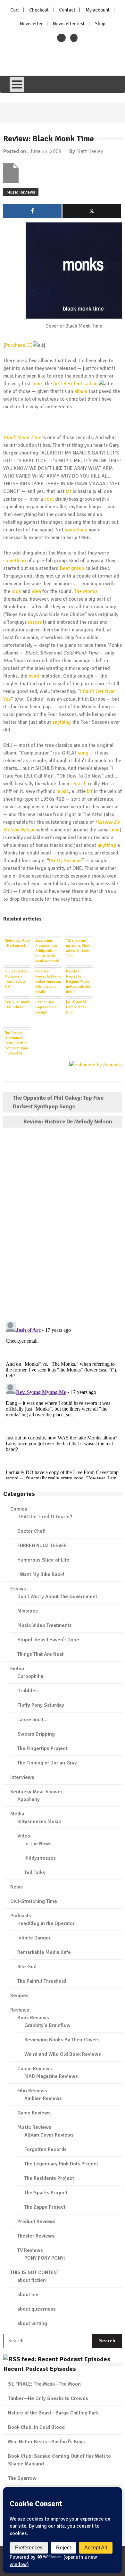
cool (49, 499)
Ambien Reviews (43, 2098)
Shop (100, 24)
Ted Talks (35, 1872)
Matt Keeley (90, 151)
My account (98, 10)
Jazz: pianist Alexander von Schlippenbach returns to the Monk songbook (47, 950)
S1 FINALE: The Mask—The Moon (44, 2384)
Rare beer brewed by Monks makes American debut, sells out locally (48, 981)
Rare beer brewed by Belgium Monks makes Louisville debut (78, 981)
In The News (38, 1844)
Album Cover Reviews (49, 2135)
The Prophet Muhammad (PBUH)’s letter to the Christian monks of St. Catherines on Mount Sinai (16, 1043)
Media (17, 1814)
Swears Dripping (36, 1734)
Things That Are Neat (40, 1654)
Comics (19, 1509)
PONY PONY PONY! (45, 2258)
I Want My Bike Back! (41, 1574)
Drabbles (28, 1691)
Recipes (19, 1996)
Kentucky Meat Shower (36, 1792)
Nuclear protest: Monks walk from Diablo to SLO (17, 979)
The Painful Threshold (42, 1981)
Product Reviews (36, 2222)
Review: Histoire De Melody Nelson (68, 1121)
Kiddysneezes (40, 1858)
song (83, 753)
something (76, 530)
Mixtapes (28, 1611)
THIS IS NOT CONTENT (35, 2272)
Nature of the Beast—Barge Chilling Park (53, 2413)
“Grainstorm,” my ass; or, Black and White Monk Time (78, 948)
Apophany (29, 1799)
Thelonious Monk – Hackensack (17, 943)
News (17, 1887)
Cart (15, 10)
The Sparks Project (46, 2193)
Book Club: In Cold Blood (36, 2427)
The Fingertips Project (42, 1748)
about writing (32, 2323)
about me (28, 2295)
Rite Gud (27, 1967)
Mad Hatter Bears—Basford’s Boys (46, 2442)
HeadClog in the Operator (46, 1923)
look (16, 591)
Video (24, 1836)
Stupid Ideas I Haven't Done (48, 1640)
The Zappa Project (45, 2207)
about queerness (37, 2309)
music (63, 791)
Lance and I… (32, 1720)
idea (36, 591)
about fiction (32, 2280)
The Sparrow (22, 2478)
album (81, 391)
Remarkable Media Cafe (44, 1952)
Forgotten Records (46, 2149)
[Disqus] (63, 1225)
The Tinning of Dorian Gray (47, 1763)
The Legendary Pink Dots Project (61, 2164)
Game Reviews (34, 2113)
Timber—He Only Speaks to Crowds (48, 2398)
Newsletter (31, 24)
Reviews (20, 2010)
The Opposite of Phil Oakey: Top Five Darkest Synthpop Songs (58, 1102)
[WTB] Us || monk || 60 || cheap (17, 1005)
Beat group (72, 568)
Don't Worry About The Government (57, 1596)
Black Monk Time (22, 438)
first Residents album (76, 384)
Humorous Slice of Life (43, 1560)
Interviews (22, 1777)
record (35, 622)
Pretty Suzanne (65, 861)
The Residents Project (49, 2178)
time (37, 384)
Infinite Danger (34, 1938)
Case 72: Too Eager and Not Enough (46, 1007)
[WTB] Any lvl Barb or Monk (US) (76, 1007)
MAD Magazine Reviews (51, 2076)
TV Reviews (30, 2250)
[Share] (32, 211)
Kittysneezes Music (39, 1822)
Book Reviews (33, 2018)
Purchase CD (19, 345)
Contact (67, 10)
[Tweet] (92, 211)
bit (69, 491)
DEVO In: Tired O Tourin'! (45, 1517)
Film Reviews (32, 2091)
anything (62, 722)
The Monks (86, 591)
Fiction (18, 1669)
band (34, 676)
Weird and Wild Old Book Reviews (63, 2054)
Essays (18, 1589)
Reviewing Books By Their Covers (62, 2040)
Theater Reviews (36, 2236)
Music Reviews (21, 192)
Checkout (39, 10)
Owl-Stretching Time (34, 1901)
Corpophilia (30, 1676)
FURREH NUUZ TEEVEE (42, 1546)
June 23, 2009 (46, 151)
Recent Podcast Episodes (40, 2369)
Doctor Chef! (31, 1531)
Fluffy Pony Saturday (41, 1705)
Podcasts (21, 1916)
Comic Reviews (35, 2069)
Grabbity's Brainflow (47, 2025)
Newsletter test (69, 24)
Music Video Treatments (45, 1625)
